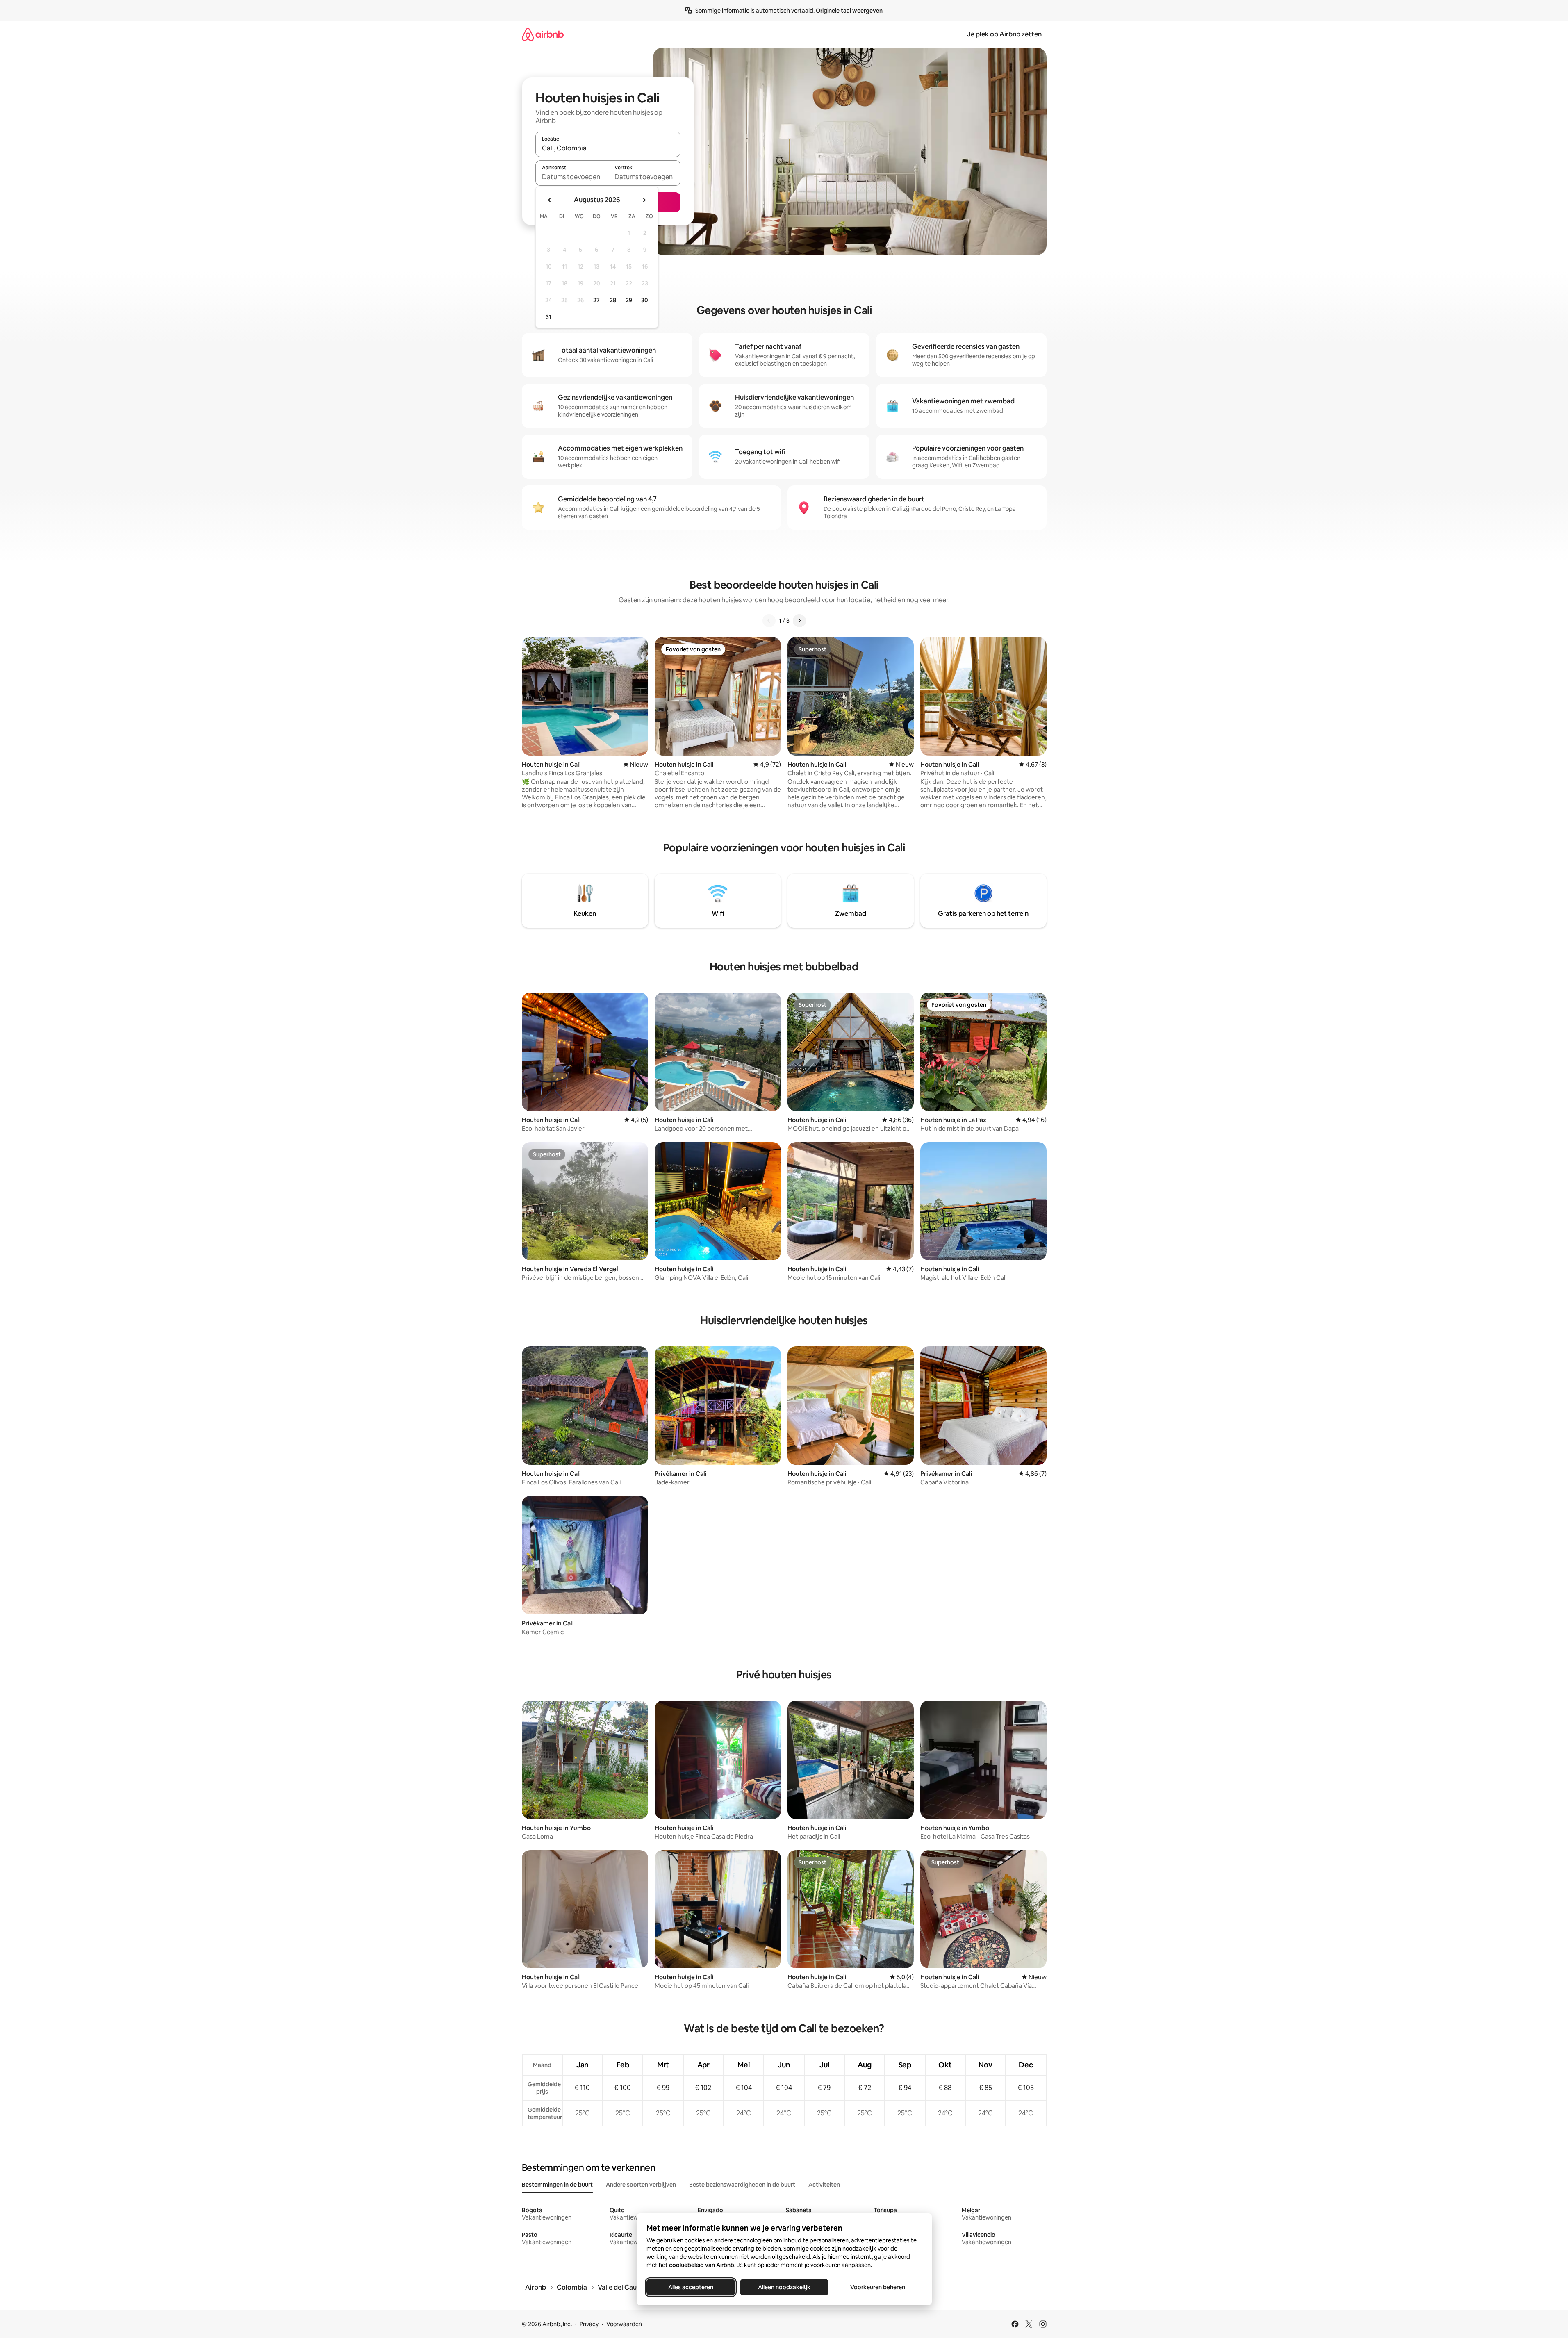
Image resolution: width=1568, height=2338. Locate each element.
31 (548, 317)
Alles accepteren (691, 2287)
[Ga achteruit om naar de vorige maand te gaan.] (550, 200)
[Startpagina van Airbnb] (543, 34)
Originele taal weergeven (849, 11)
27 (596, 300)
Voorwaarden (624, 2324)
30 (645, 300)
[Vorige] (769, 621)
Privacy (589, 2324)
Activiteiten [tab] (824, 2185)
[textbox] (572, 177)
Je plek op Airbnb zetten (1004, 34)
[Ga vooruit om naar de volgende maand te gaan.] (644, 200)
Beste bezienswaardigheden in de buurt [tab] (742, 2185)
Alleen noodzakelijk (784, 2287)
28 (613, 300)
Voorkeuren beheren (878, 2287)
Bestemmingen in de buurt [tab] (557, 2185)
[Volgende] (799, 621)
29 (629, 300)
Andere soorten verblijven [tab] (641, 2185)
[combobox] (608, 148)
